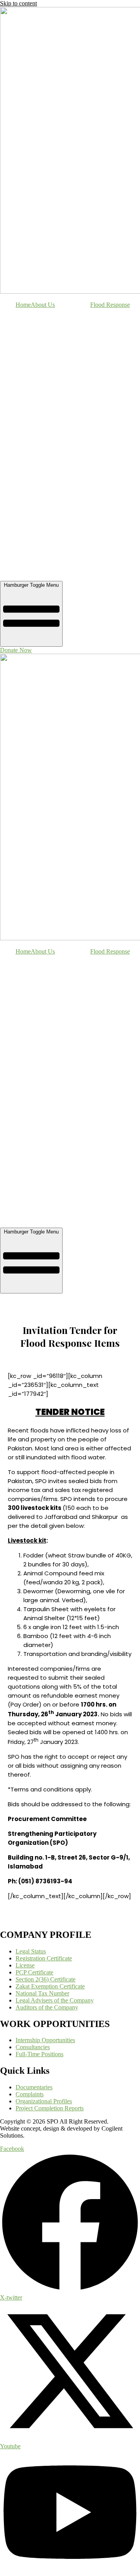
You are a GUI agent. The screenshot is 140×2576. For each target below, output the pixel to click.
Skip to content (18, 3)
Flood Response (110, 305)
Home (23, 305)
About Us (43, 305)
